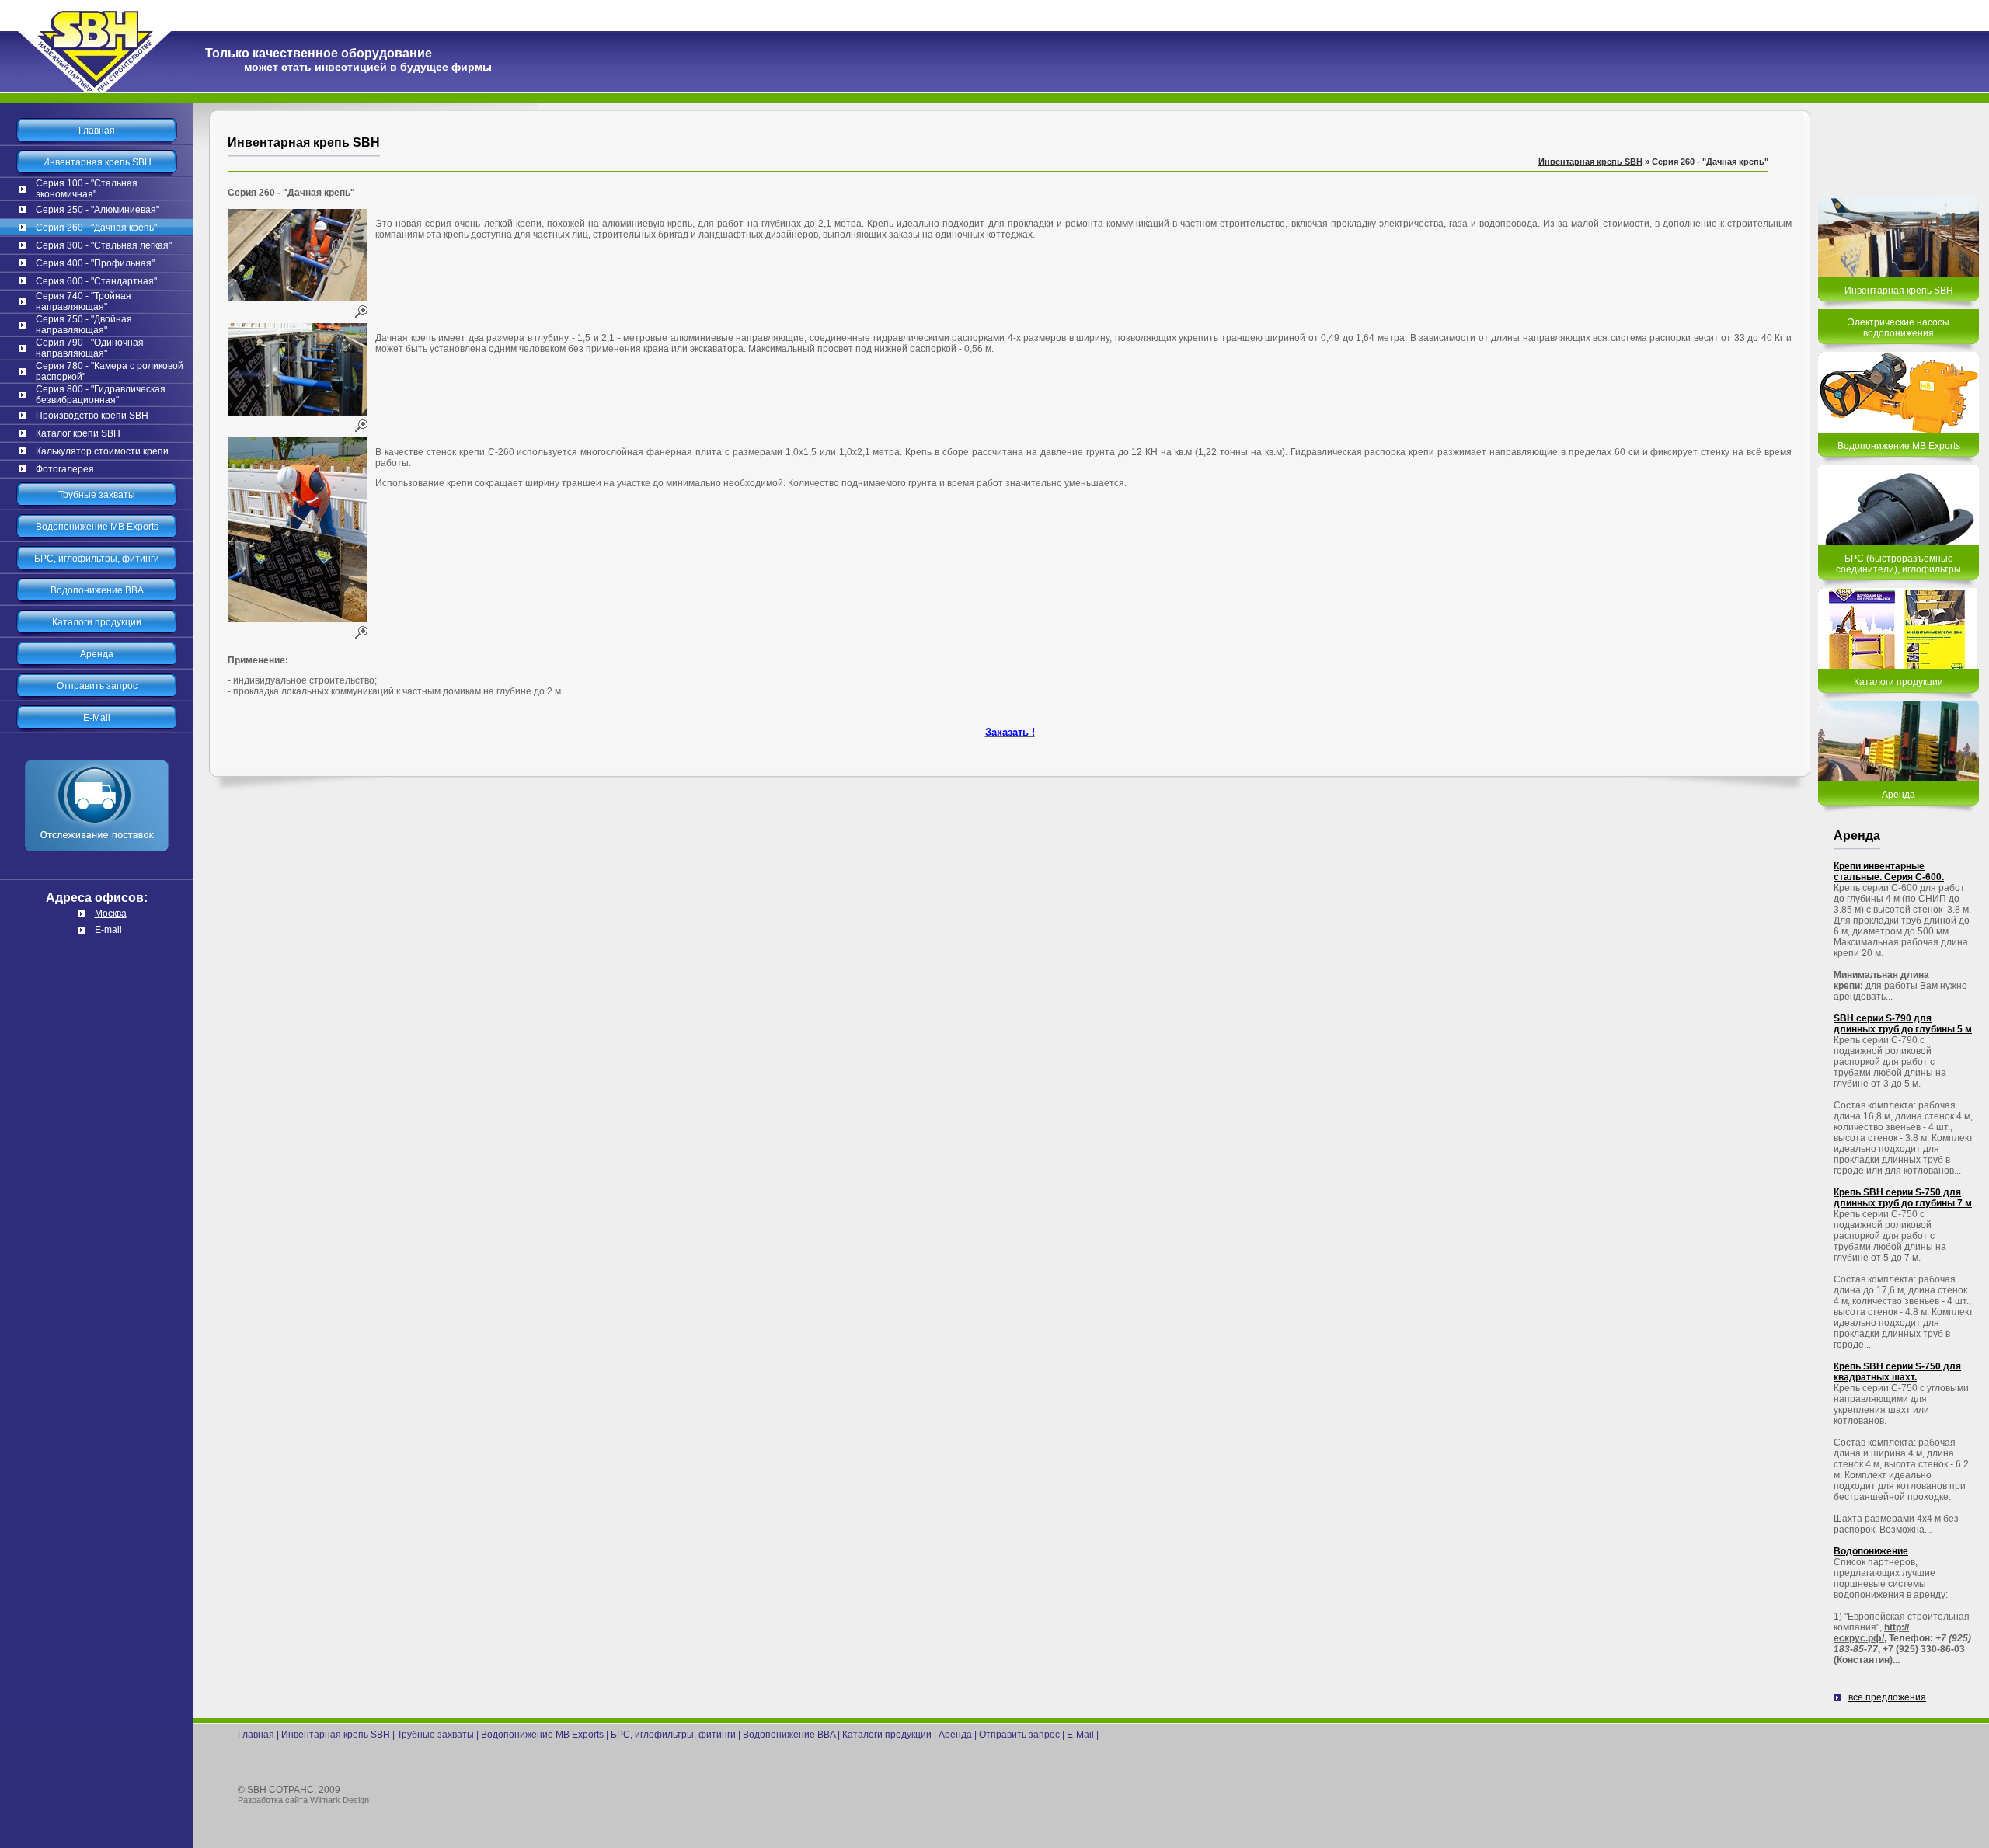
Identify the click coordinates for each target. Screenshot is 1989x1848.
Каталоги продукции (97, 622)
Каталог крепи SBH (78, 433)
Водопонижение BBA (97, 590)
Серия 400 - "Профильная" (95, 263)
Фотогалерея (65, 469)
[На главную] (97, 90)
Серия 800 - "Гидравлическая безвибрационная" (101, 395)
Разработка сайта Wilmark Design (303, 1800)
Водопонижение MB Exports (97, 527)
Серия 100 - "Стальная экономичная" (87, 189)
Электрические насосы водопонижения (1898, 328)
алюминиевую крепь (647, 224)
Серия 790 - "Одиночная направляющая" (90, 348)
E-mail (108, 930)
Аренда (97, 654)
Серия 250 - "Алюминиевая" (98, 210)
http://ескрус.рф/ (1871, 1633)
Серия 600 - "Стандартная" (96, 281)
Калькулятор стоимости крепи (102, 451)
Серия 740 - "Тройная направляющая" (84, 301)
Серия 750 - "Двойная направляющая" (84, 325)
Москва (111, 914)
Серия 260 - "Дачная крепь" (96, 228)
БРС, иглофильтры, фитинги (97, 559)
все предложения (1887, 1697)
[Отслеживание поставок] (97, 875)
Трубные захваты (97, 495)
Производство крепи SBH (92, 416)
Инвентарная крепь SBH (97, 162)
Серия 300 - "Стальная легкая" (104, 245)
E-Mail (97, 718)
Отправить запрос (97, 686)
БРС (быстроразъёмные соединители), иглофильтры (1898, 564)
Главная (97, 131)
